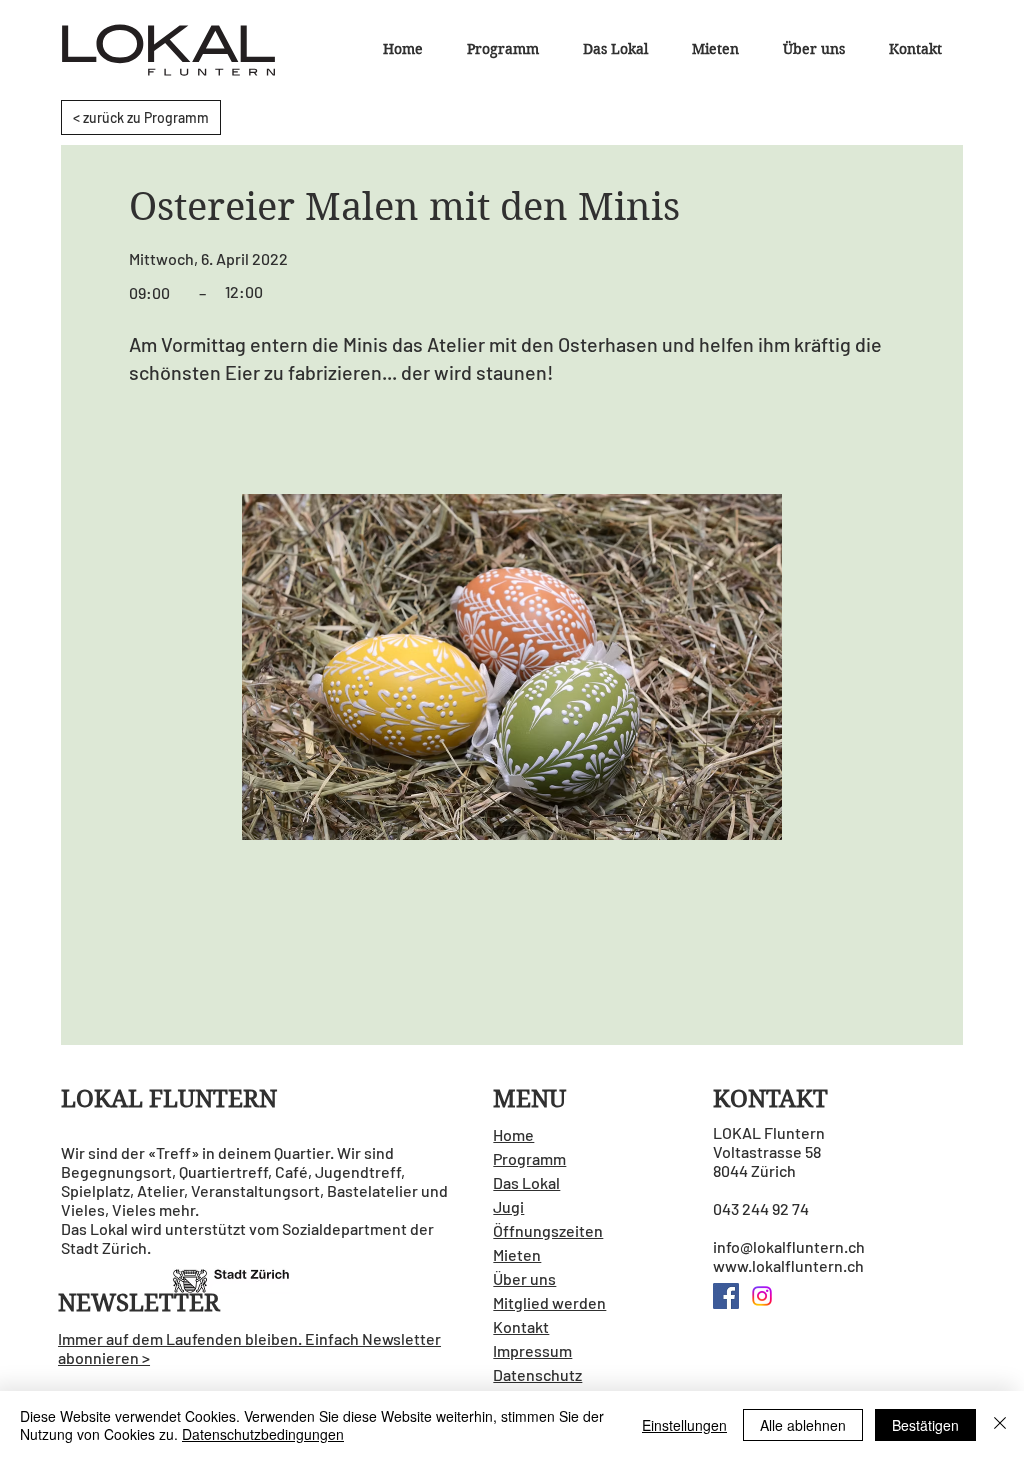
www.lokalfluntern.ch (788, 1265)
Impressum (532, 1350)
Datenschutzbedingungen (263, 1434)
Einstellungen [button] (684, 1425)
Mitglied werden (549, 1302)
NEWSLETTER (139, 1303)
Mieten (517, 1254)
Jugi (508, 1206)
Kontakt (521, 1326)
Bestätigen (925, 1425)
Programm (529, 1158)
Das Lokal (526, 1182)
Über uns (524, 1278)
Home (513, 1134)
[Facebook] (726, 1296)
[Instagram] (762, 1296)
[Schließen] (1000, 1425)
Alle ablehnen (803, 1425)
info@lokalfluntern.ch (789, 1246)
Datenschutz (537, 1374)
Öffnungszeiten (548, 1230)
